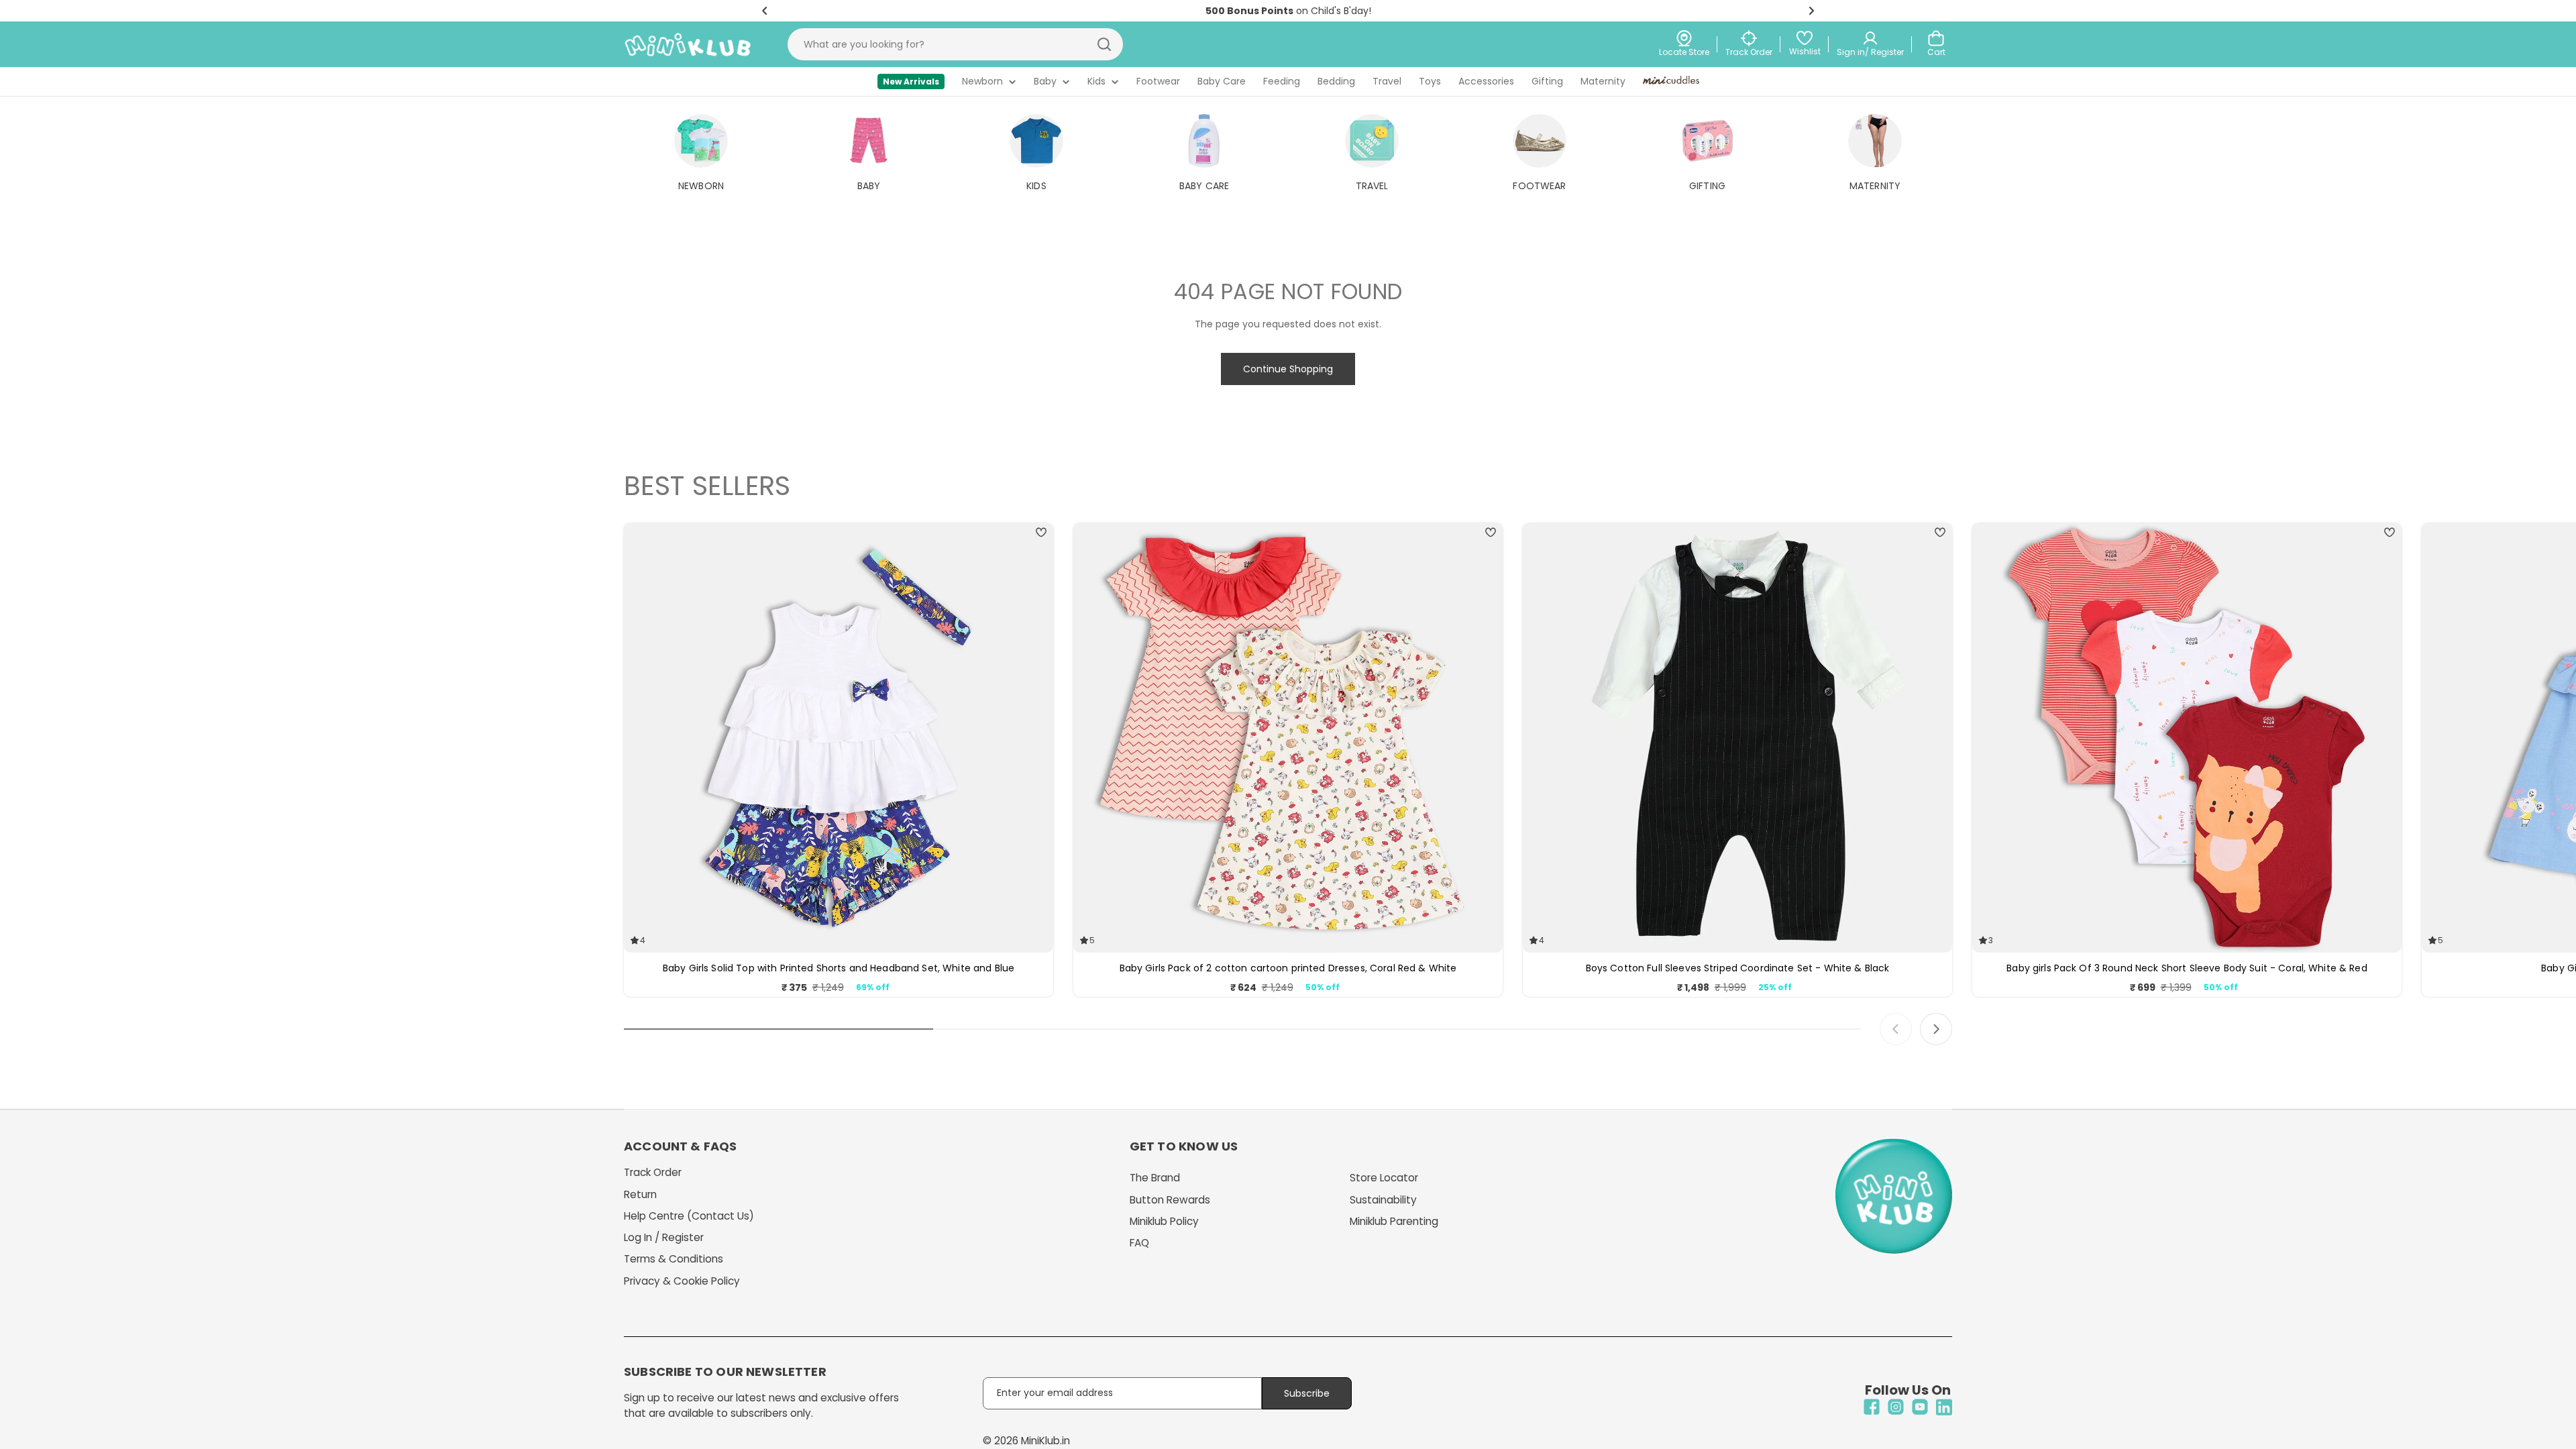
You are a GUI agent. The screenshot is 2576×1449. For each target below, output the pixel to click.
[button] (765, 11)
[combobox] (955, 44)
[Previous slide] (1896, 1029)
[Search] (1104, 44)
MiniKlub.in (1045, 1441)
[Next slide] (1936, 1029)
